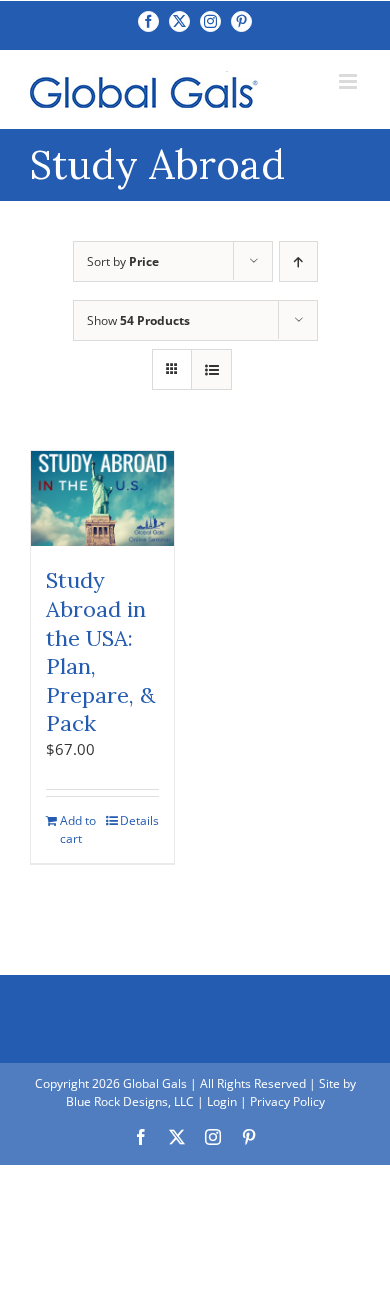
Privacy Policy (287, 1101)
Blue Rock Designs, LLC (130, 1101)
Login (222, 1101)
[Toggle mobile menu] (349, 81)
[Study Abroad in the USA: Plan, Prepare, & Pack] (102, 498)
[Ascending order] (298, 261)
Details (139, 820)
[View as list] (211, 369)
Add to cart (78, 829)
